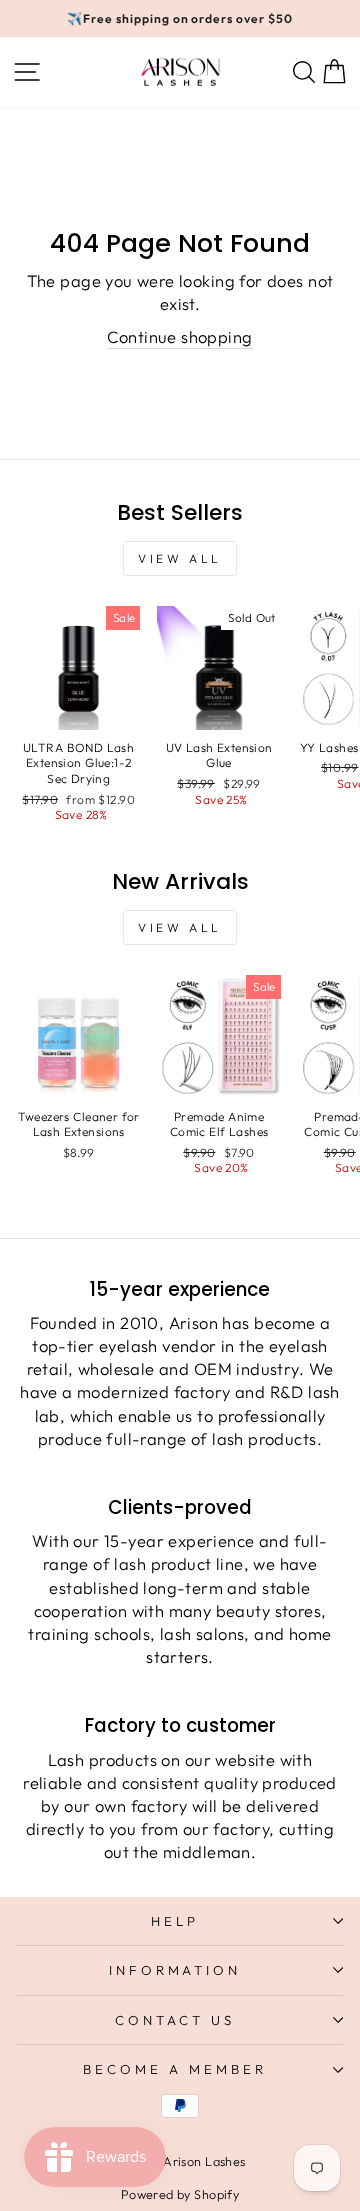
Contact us (175, 2020)
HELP (175, 1921)
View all (180, 558)
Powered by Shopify (180, 2194)
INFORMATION (175, 1970)
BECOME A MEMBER (175, 2069)
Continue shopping (179, 336)
